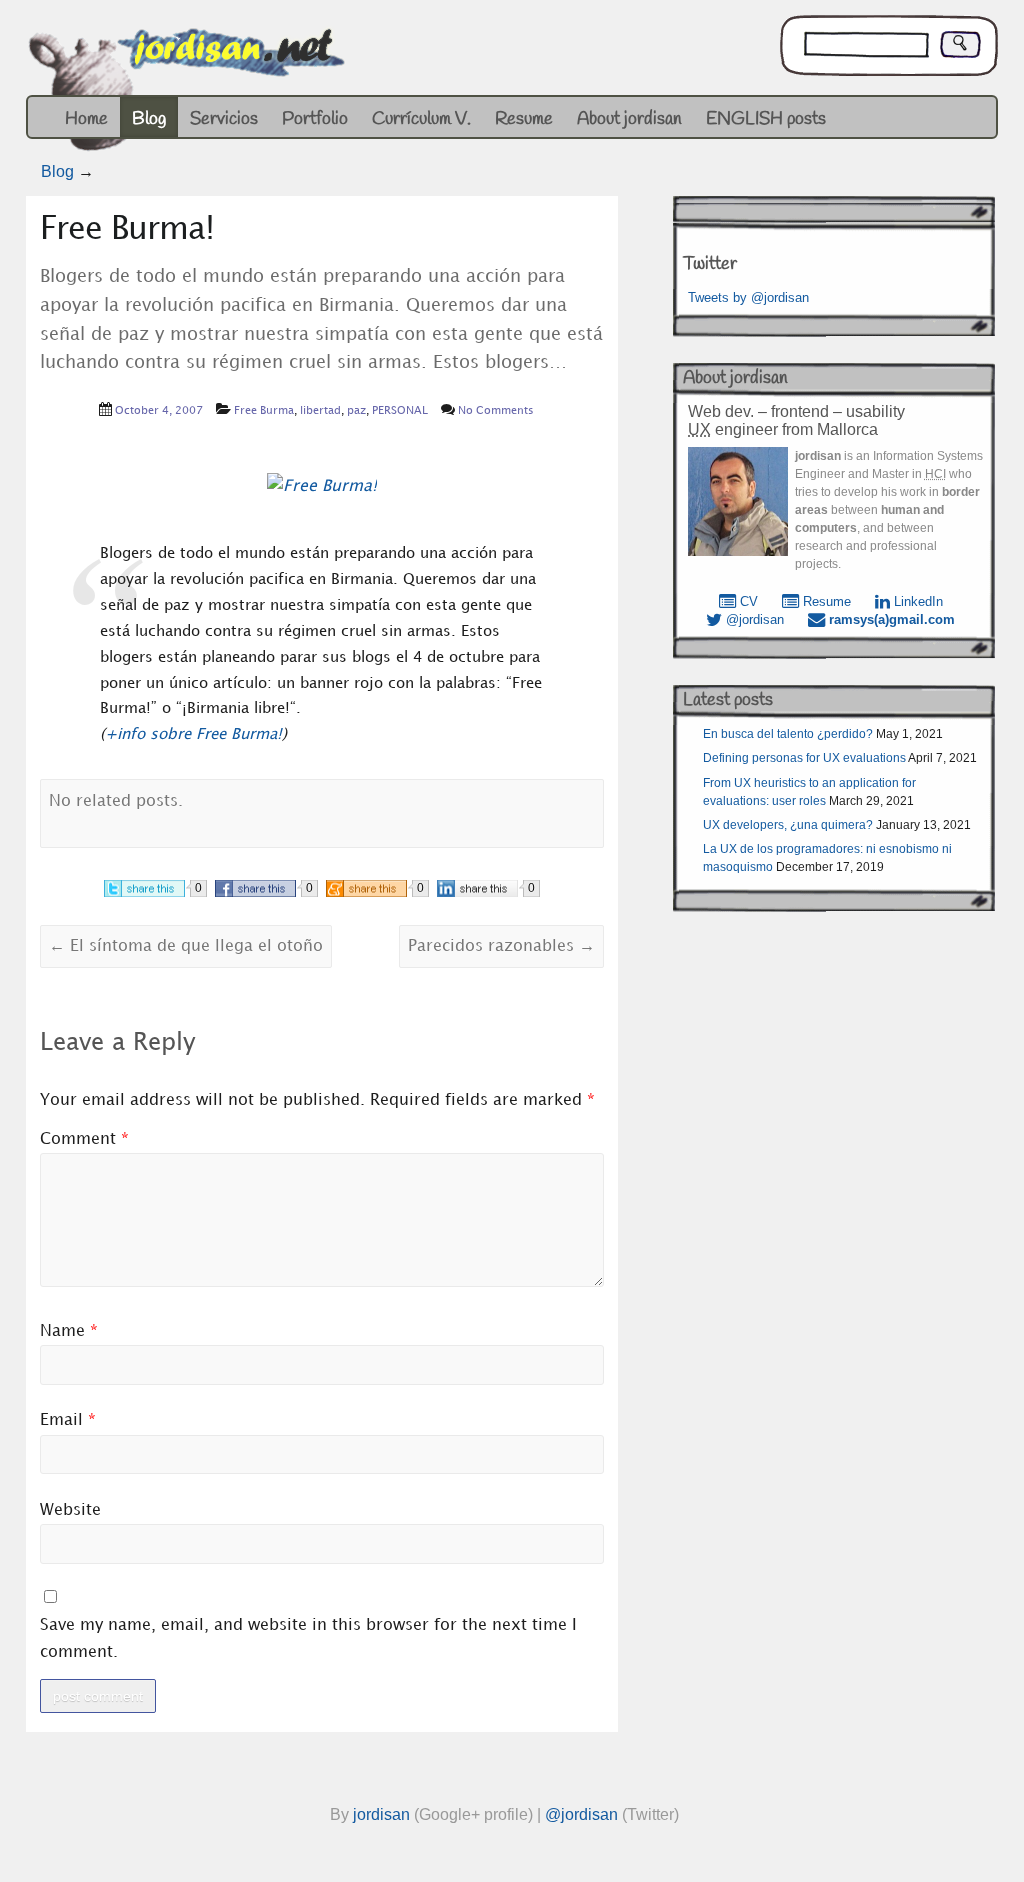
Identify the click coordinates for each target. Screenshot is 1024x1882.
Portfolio (315, 119)
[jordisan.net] (189, 94)
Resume (524, 119)
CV (747, 601)
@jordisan (753, 619)
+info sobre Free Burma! (193, 735)
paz (356, 411)
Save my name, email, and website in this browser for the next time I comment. (308, 1639)
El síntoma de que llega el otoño (186, 946)
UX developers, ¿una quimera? (788, 825)
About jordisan (629, 119)
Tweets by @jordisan (748, 297)
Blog (149, 119)
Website (70, 1510)
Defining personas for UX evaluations (804, 758)
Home (86, 119)
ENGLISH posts (766, 119)
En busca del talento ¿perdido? (788, 734)
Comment (84, 1139)
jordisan (381, 1814)
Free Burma (264, 411)
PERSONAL (400, 411)
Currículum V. (421, 119)
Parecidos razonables (501, 946)
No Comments (496, 411)
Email (68, 1420)
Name (69, 1331)
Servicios (224, 119)
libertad (320, 411)
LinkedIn (916, 601)
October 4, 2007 (159, 411)
